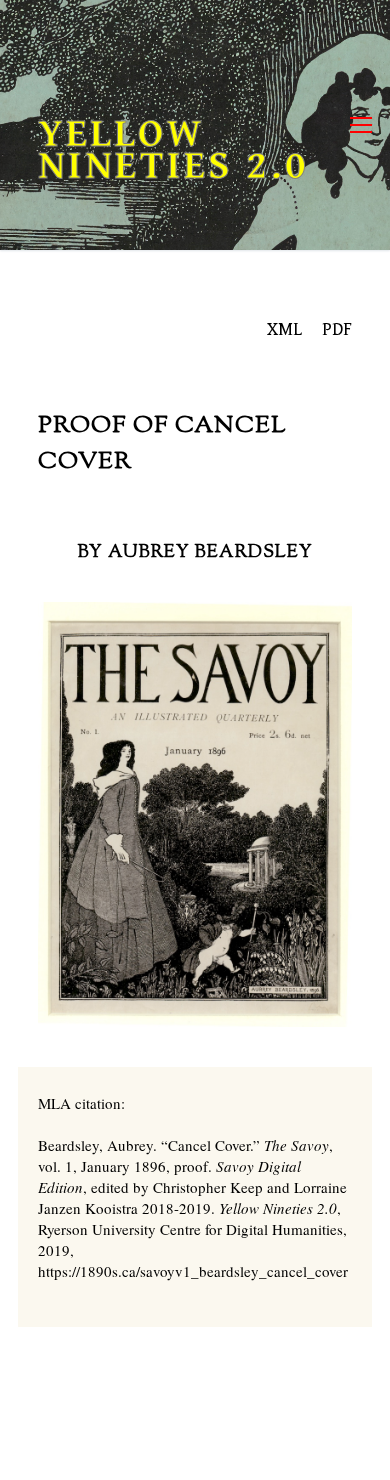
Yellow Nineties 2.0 (173, 150)
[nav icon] (361, 125)
